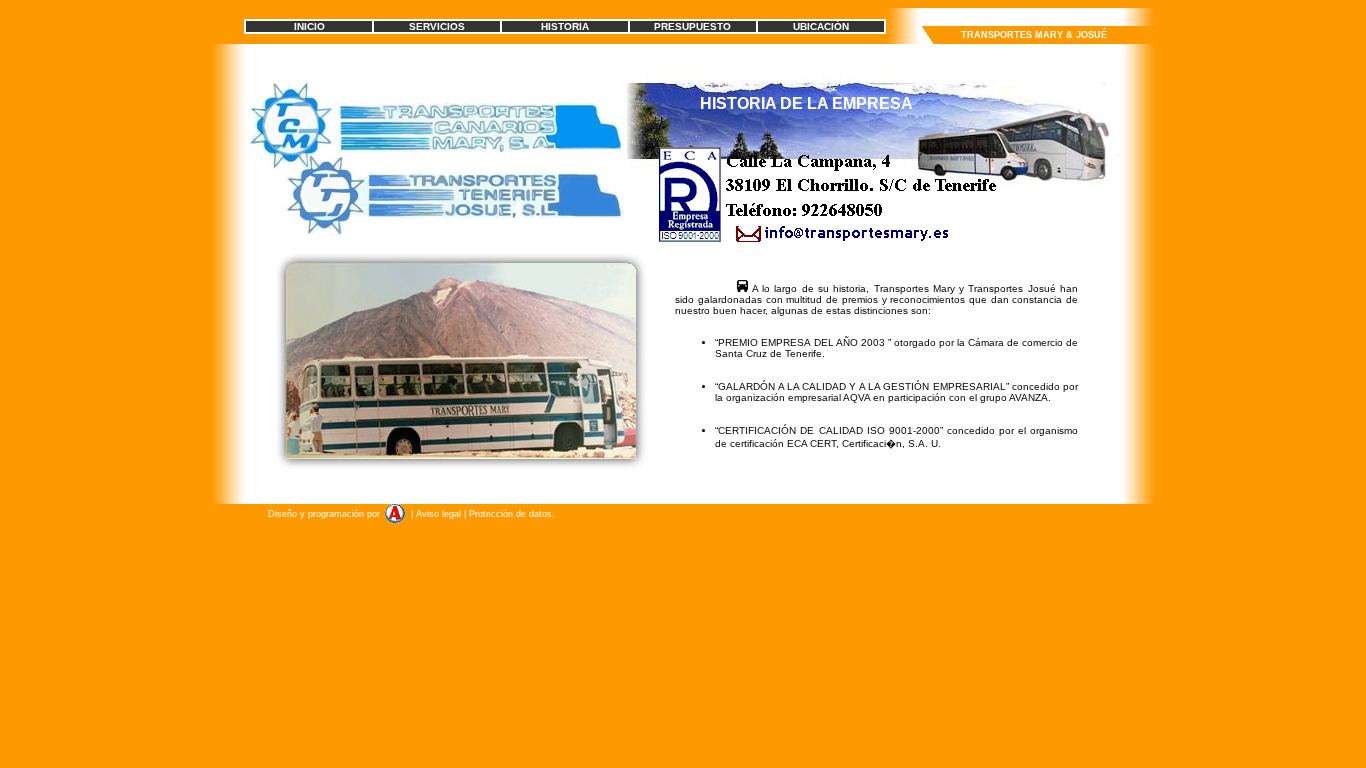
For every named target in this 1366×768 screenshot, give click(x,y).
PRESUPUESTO (692, 26)
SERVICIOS (437, 26)
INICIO (309, 26)
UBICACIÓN (821, 26)
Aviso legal (438, 514)
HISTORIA (565, 26)
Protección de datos (509, 514)
